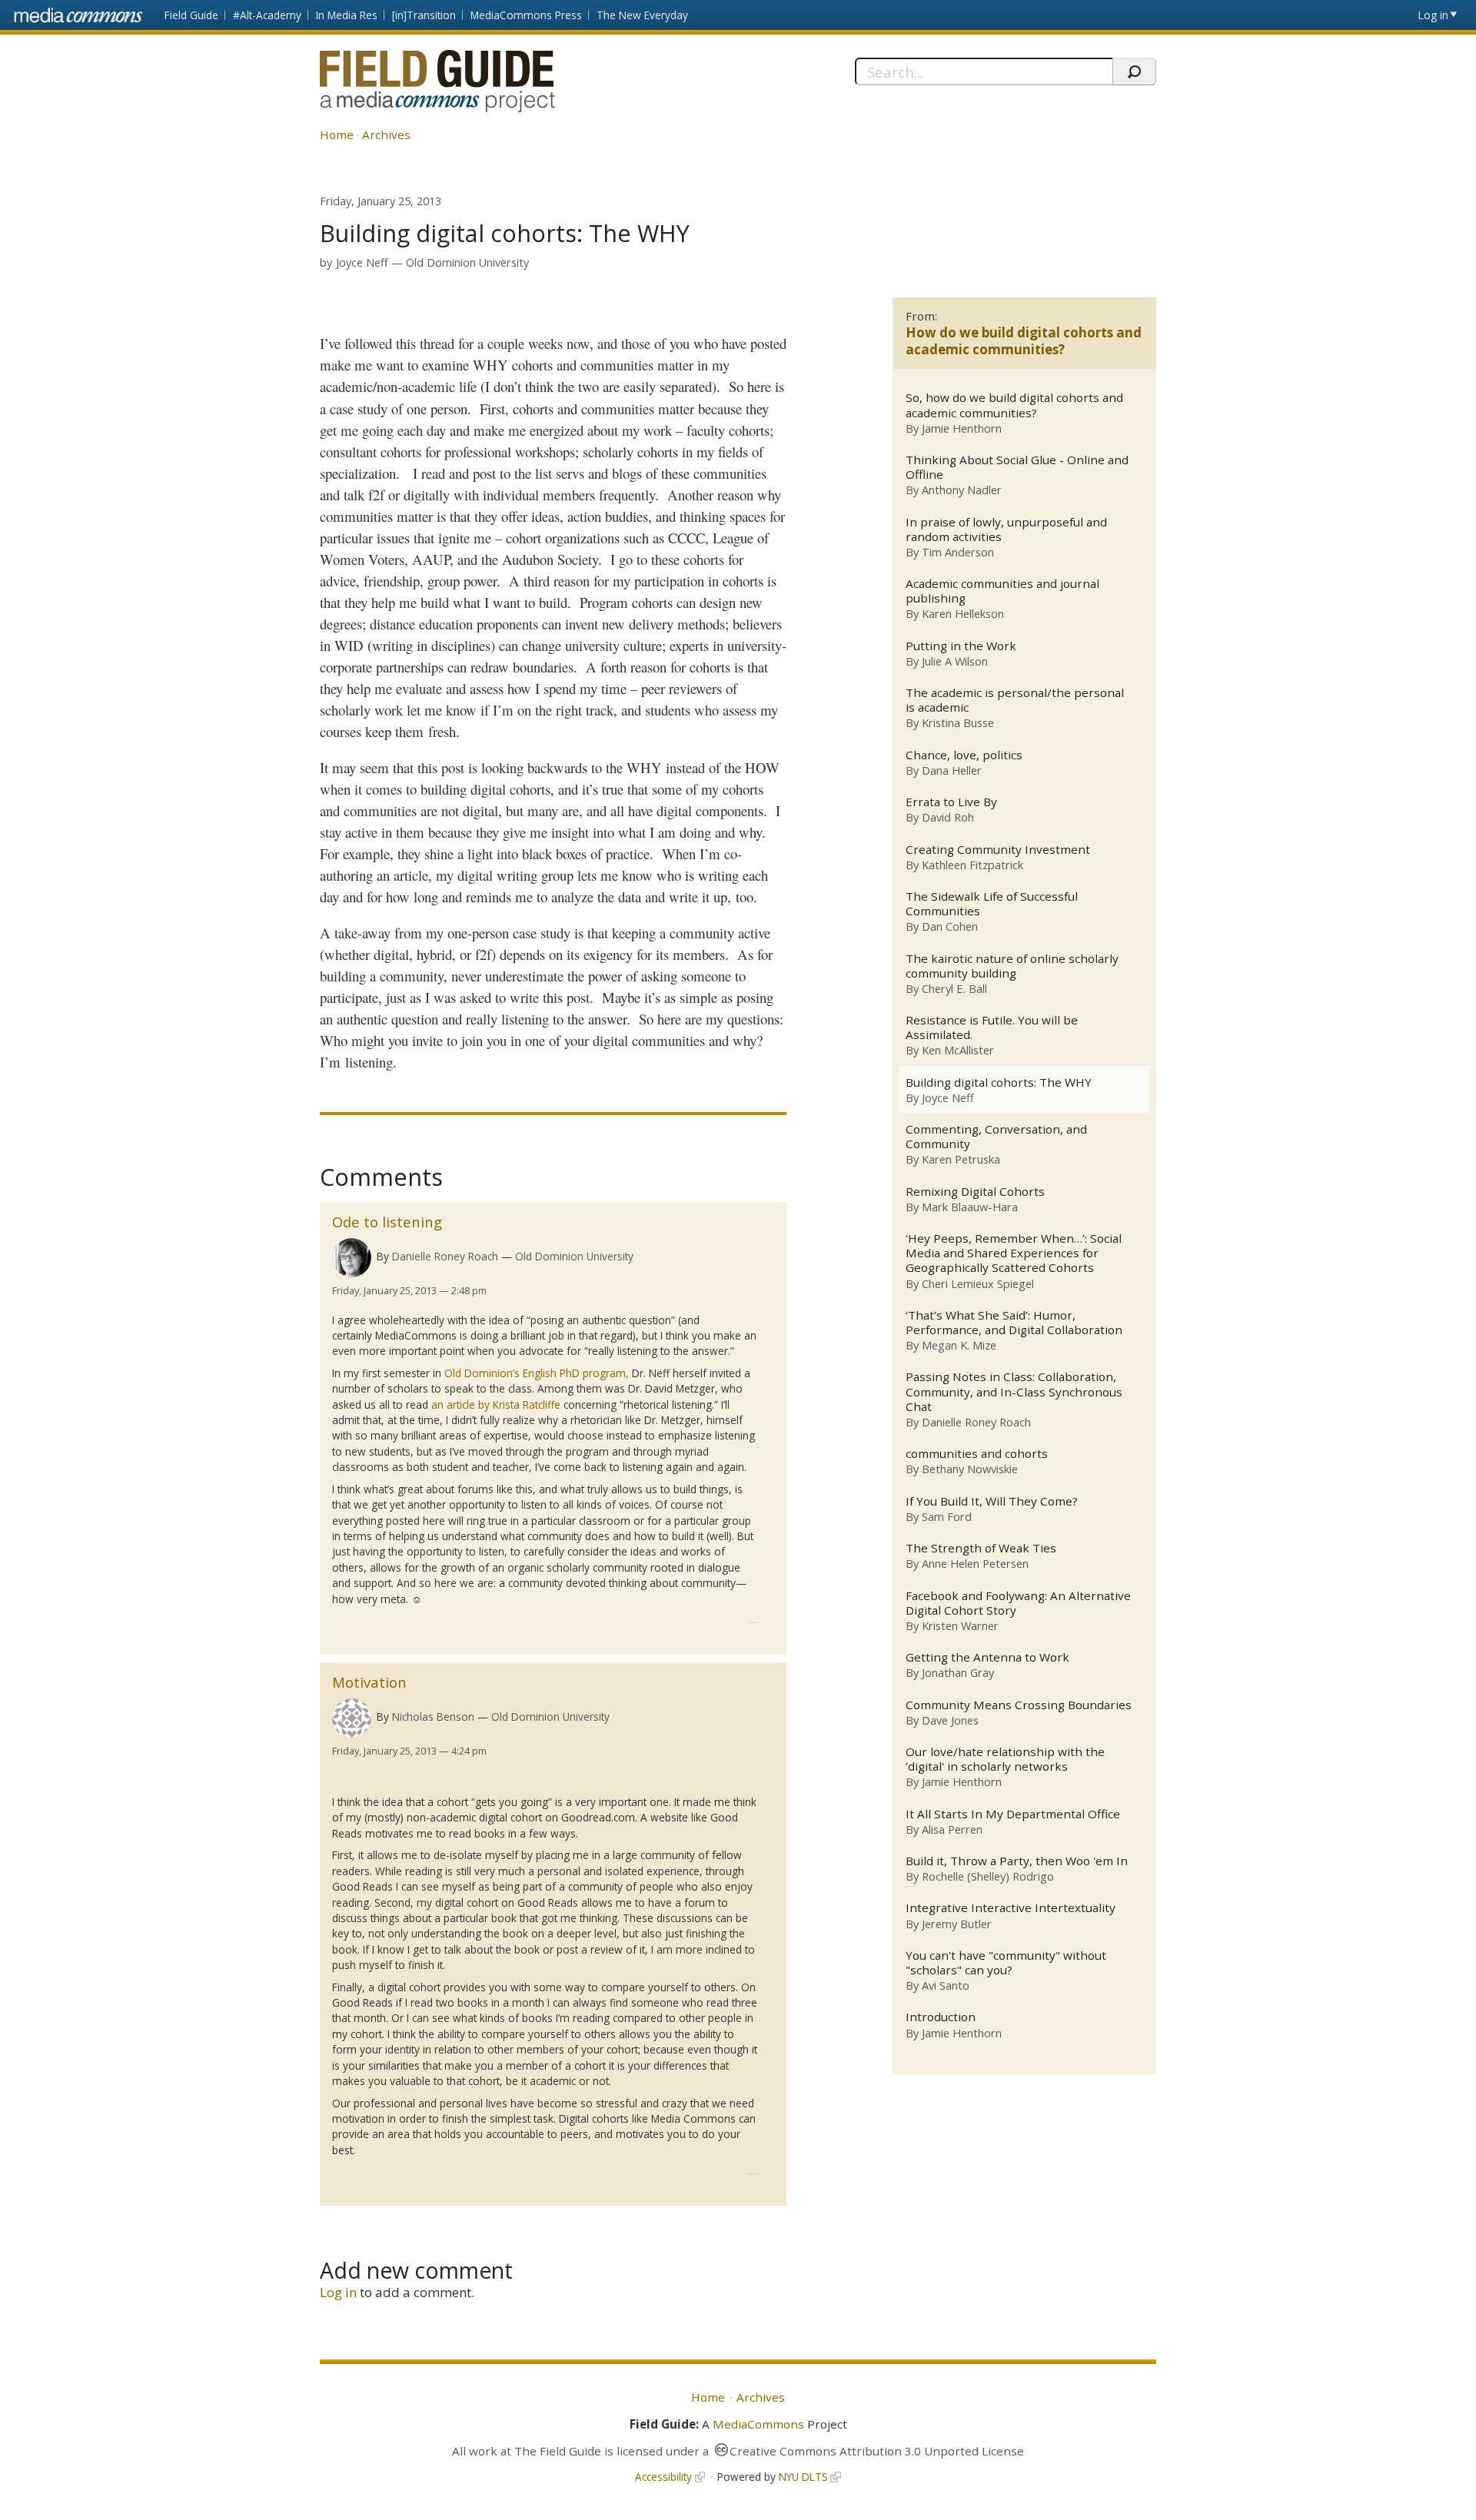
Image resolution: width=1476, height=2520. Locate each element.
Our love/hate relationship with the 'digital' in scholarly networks (1005, 1759)
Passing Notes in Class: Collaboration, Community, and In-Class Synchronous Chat (1014, 1391)
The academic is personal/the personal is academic (1015, 700)
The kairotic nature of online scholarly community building (1012, 966)
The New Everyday (642, 15)
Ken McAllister (958, 1050)
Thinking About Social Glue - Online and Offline (1017, 467)
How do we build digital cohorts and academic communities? (1024, 341)
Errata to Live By (951, 802)
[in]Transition (424, 15)
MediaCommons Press (526, 15)
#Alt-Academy (267, 15)
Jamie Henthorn (962, 428)
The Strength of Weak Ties (981, 1548)
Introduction (941, 2017)
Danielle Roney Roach (445, 1256)
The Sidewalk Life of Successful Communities (992, 904)
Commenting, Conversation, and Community (996, 1137)
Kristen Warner (960, 1625)
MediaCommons (758, 2424)
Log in (1433, 15)
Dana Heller (952, 770)
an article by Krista (496, 1404)
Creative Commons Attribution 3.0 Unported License (877, 2451)
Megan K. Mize (959, 1345)
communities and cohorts (977, 1454)
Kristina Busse (958, 722)
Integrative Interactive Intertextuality (1011, 1908)
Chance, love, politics (964, 755)
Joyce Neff (362, 262)
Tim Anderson (958, 552)
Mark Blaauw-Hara (970, 1207)
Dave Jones (950, 1720)
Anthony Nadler (962, 490)
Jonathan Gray (958, 1672)
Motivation (369, 1682)
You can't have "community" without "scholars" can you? (1006, 1963)
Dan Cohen (950, 926)
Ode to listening (387, 1222)
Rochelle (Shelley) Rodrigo (988, 1876)
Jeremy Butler (957, 1924)
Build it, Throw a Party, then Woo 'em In (1017, 1861)
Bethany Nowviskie (970, 1469)
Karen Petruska (961, 1159)
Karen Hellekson (963, 613)
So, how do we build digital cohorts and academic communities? (1014, 405)
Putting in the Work (961, 646)
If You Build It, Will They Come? (992, 1501)
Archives (386, 134)
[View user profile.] (352, 1258)
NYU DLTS (803, 2477)
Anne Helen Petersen (975, 1563)
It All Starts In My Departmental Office (1013, 1814)
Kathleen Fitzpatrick (972, 865)
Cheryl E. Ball (954, 988)
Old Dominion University (467, 262)
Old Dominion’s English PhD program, (537, 1373)
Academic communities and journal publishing (1002, 591)
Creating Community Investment (998, 850)
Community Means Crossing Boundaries (1019, 1705)
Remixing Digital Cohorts (975, 1192)
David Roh (948, 817)
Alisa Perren (952, 1829)
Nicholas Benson (433, 1717)
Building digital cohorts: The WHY (999, 1082)
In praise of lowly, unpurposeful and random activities (1006, 530)
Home (337, 134)
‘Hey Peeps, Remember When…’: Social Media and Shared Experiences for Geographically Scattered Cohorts (1014, 1253)
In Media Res (347, 15)
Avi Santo (946, 1985)
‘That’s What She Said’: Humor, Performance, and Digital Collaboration (1014, 1323)
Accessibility (663, 2477)
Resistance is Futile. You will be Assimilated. (992, 1028)
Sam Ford (947, 1516)
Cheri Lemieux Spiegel (978, 1283)
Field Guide (191, 15)
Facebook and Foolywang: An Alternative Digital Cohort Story (1018, 1603)
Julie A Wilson (955, 661)
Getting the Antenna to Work (987, 1657)
